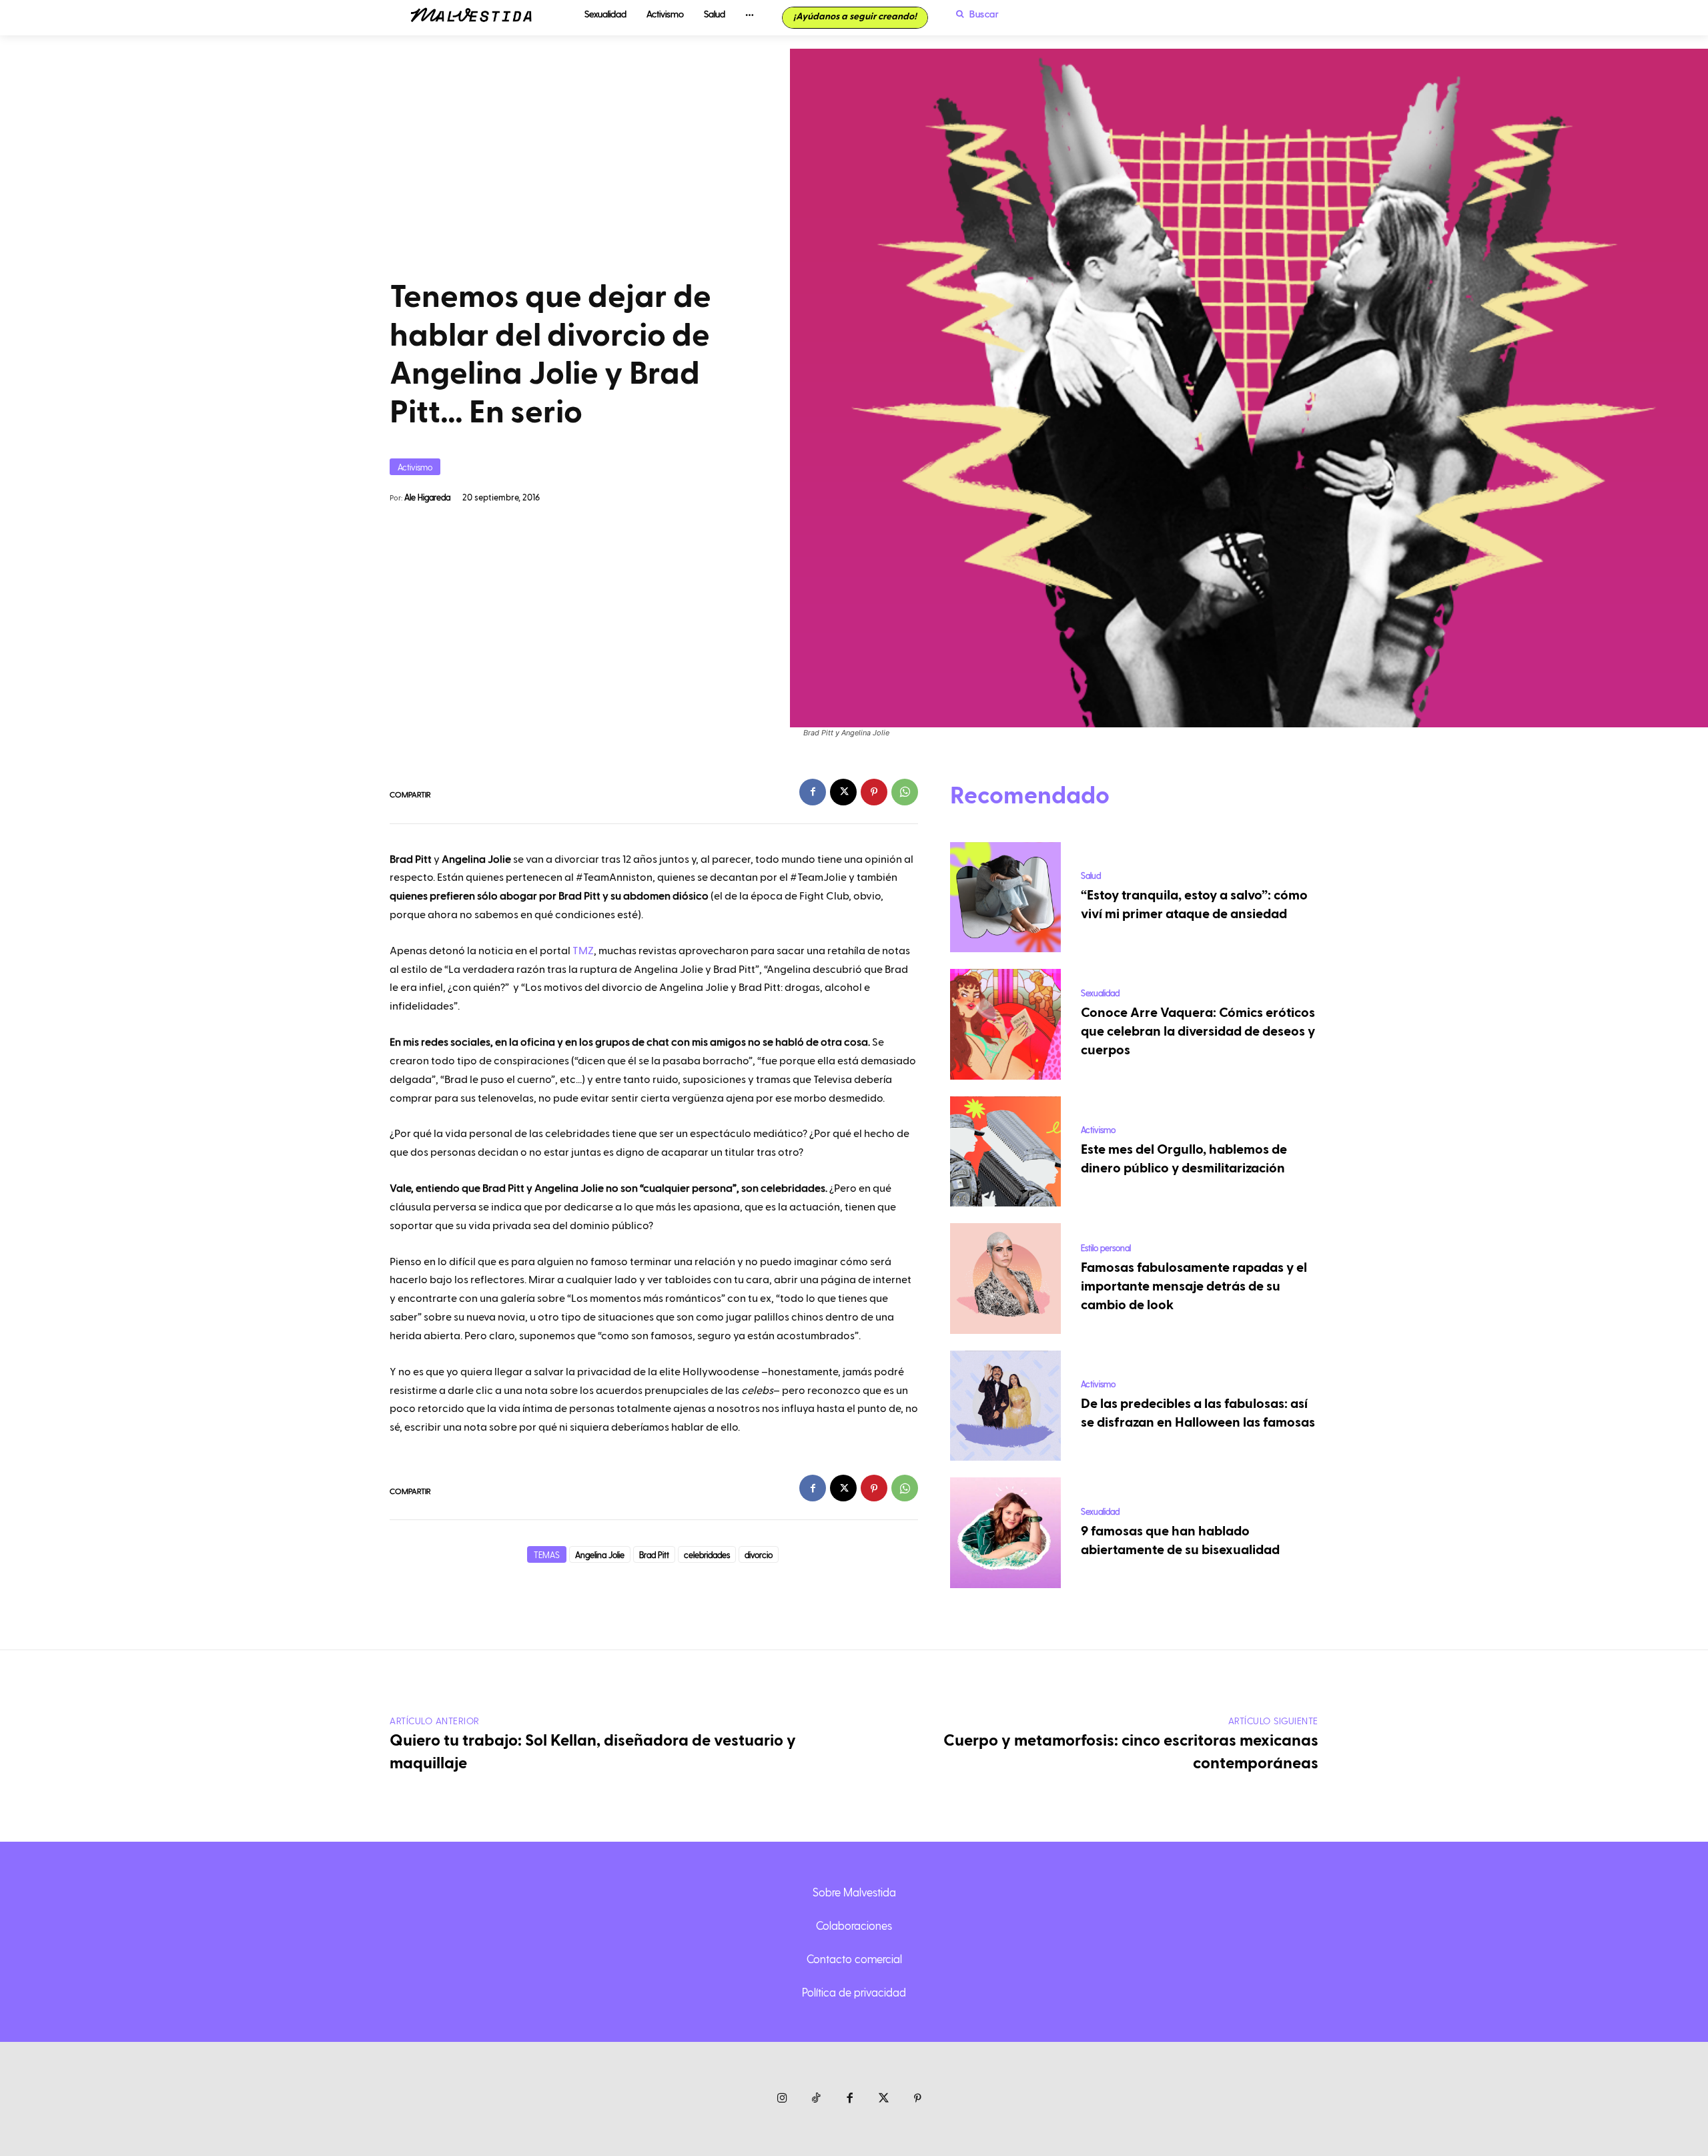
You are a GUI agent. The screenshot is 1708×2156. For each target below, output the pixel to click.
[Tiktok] (816, 2099)
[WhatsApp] (905, 792)
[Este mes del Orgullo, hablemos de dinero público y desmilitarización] (1005, 1152)
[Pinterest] (874, 792)
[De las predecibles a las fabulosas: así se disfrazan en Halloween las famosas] (1005, 1406)
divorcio (759, 1554)
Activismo (415, 467)
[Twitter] (884, 2099)
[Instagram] (782, 2099)
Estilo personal (1106, 1247)
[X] (843, 792)
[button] (974, 14)
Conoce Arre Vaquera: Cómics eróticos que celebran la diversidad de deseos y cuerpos (1198, 1032)
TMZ (583, 951)
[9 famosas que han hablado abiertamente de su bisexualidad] (1005, 1533)
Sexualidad (1100, 993)
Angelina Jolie (600, 1554)
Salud (1091, 875)
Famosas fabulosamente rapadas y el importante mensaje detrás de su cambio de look (1194, 1287)
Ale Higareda (427, 497)
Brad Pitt (654, 1554)
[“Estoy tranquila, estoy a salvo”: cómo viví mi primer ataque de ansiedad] (1005, 897)
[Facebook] (813, 792)
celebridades (707, 1554)
